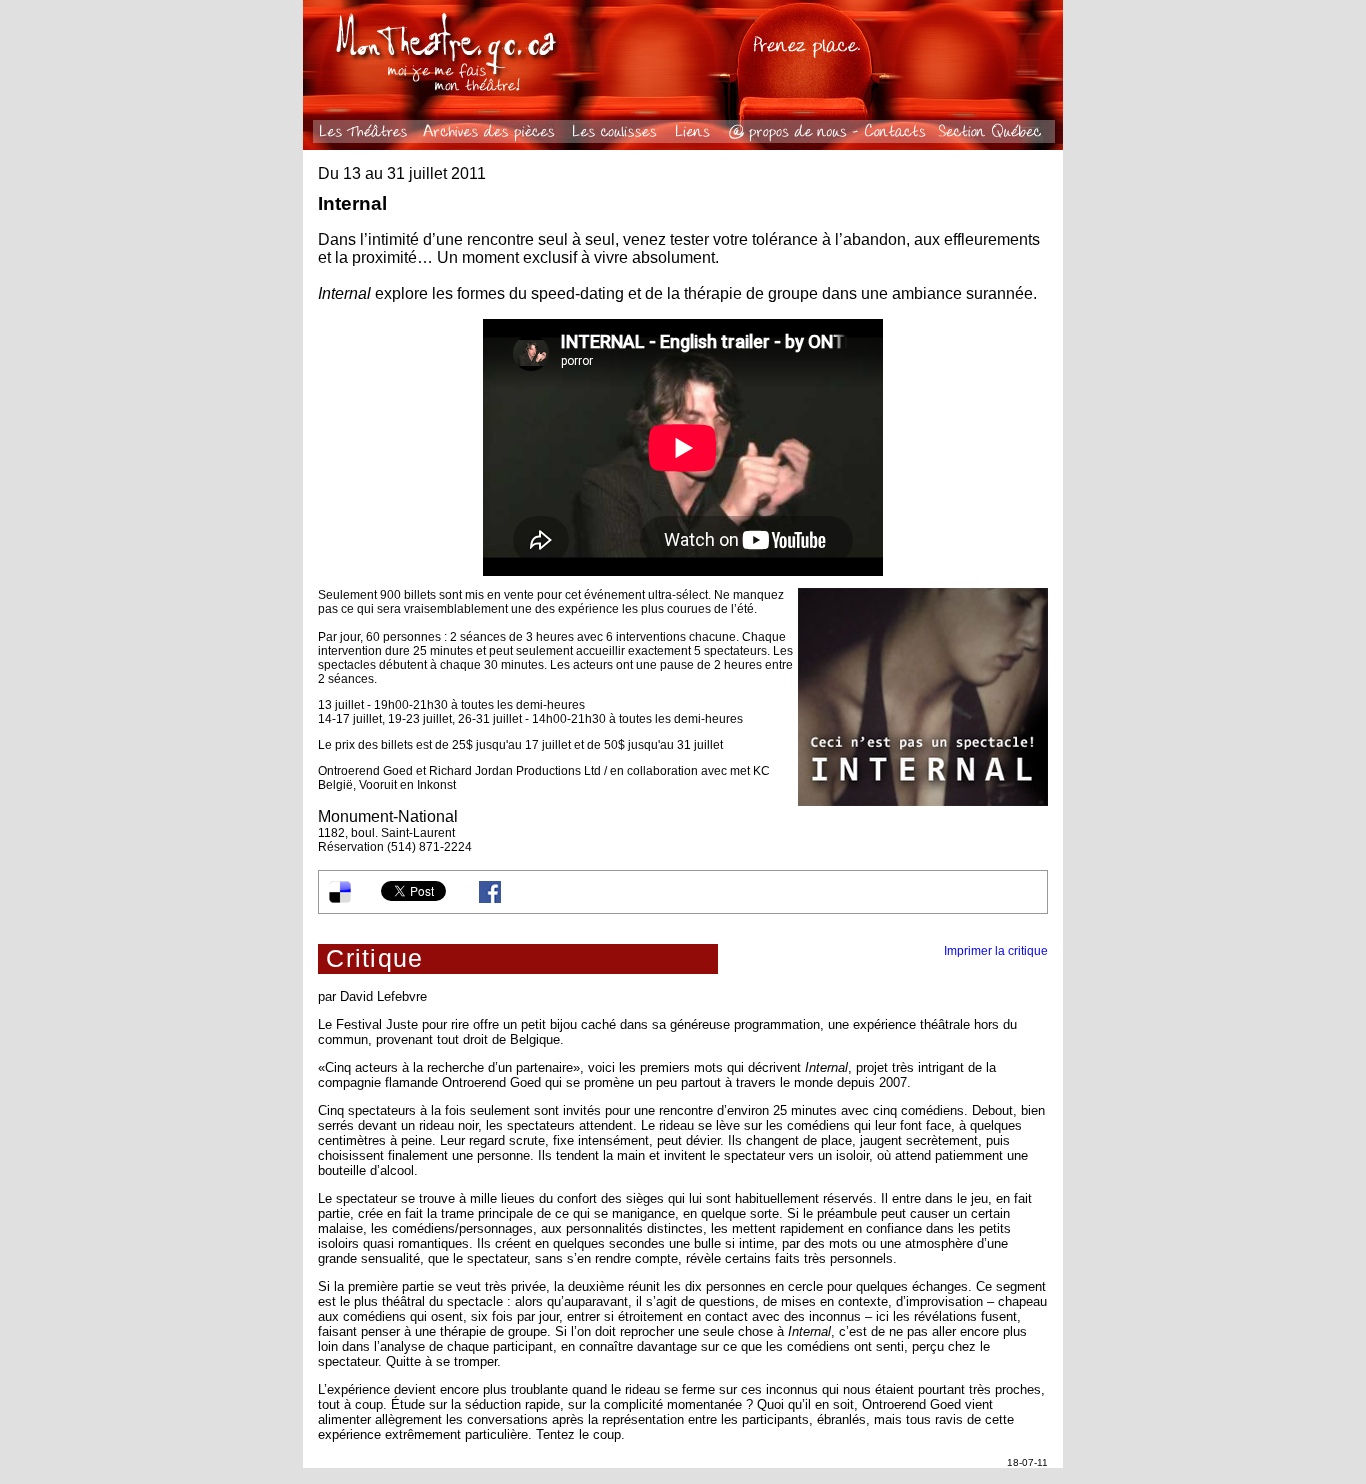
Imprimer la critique (996, 951)
